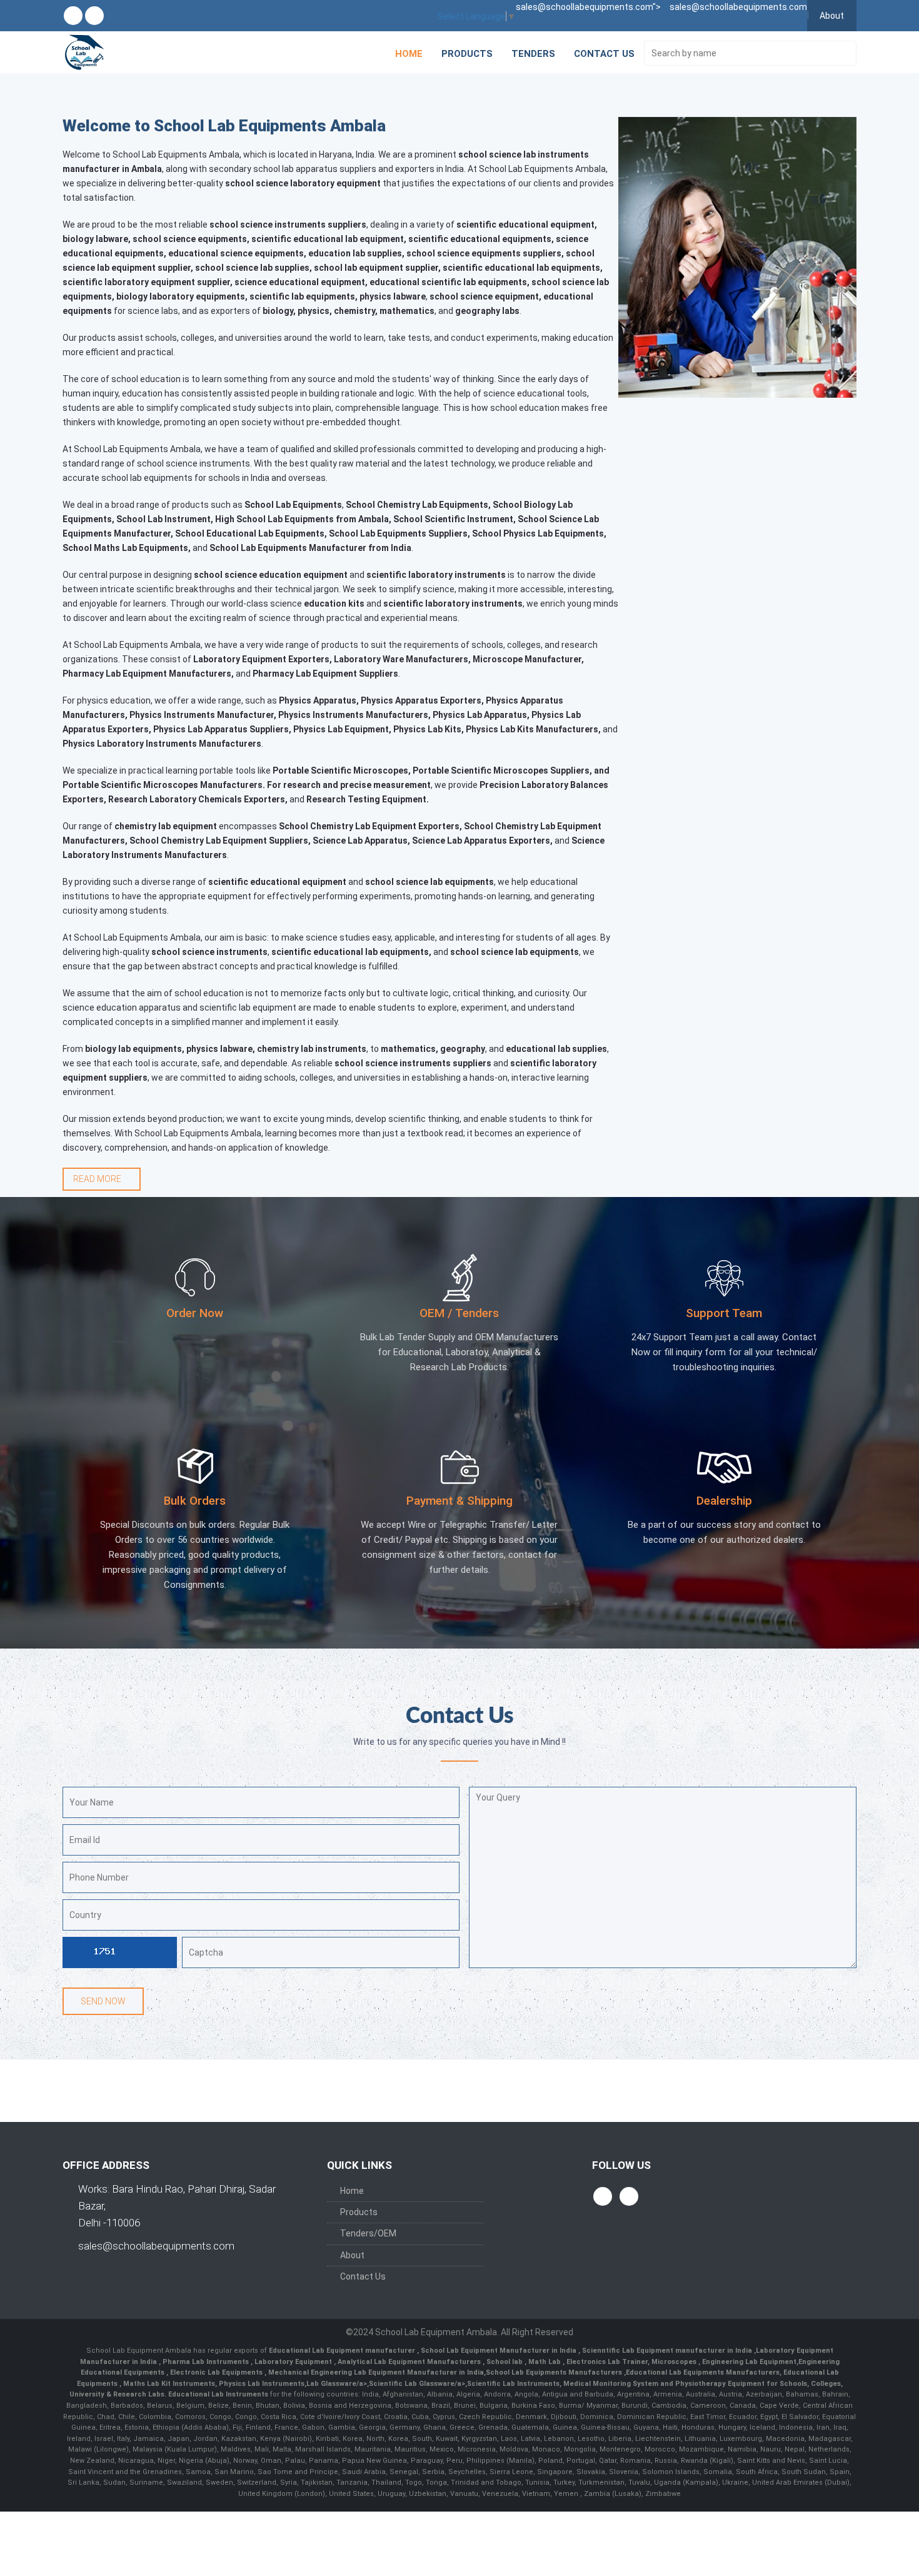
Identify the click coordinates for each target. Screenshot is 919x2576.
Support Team (724, 1313)
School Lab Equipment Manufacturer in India (500, 2351)
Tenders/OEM (368, 2233)
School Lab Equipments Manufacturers (554, 2372)
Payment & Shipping (459, 1501)
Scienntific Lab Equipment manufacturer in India (668, 2351)
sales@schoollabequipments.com (156, 2246)
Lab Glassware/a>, (338, 2384)
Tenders (533, 54)
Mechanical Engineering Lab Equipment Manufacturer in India (375, 2372)
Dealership (724, 1501)
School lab (505, 2362)
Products (467, 54)
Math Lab (545, 2362)
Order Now (195, 1313)
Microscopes (675, 2362)
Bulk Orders (195, 1501)
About (832, 16)
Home (409, 54)
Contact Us (604, 54)
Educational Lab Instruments (218, 2394)
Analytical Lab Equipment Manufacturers (410, 2362)
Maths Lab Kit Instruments (169, 2384)
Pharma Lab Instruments (207, 2362)
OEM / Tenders (459, 1313)
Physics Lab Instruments (262, 2384)
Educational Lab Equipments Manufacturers (703, 2372)
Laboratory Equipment (294, 2362)
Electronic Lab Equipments (216, 2372)
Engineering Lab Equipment (748, 2362)
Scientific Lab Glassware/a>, (418, 2384)
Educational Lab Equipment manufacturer (343, 2351)
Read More (98, 1179)
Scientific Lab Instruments (513, 2384)
